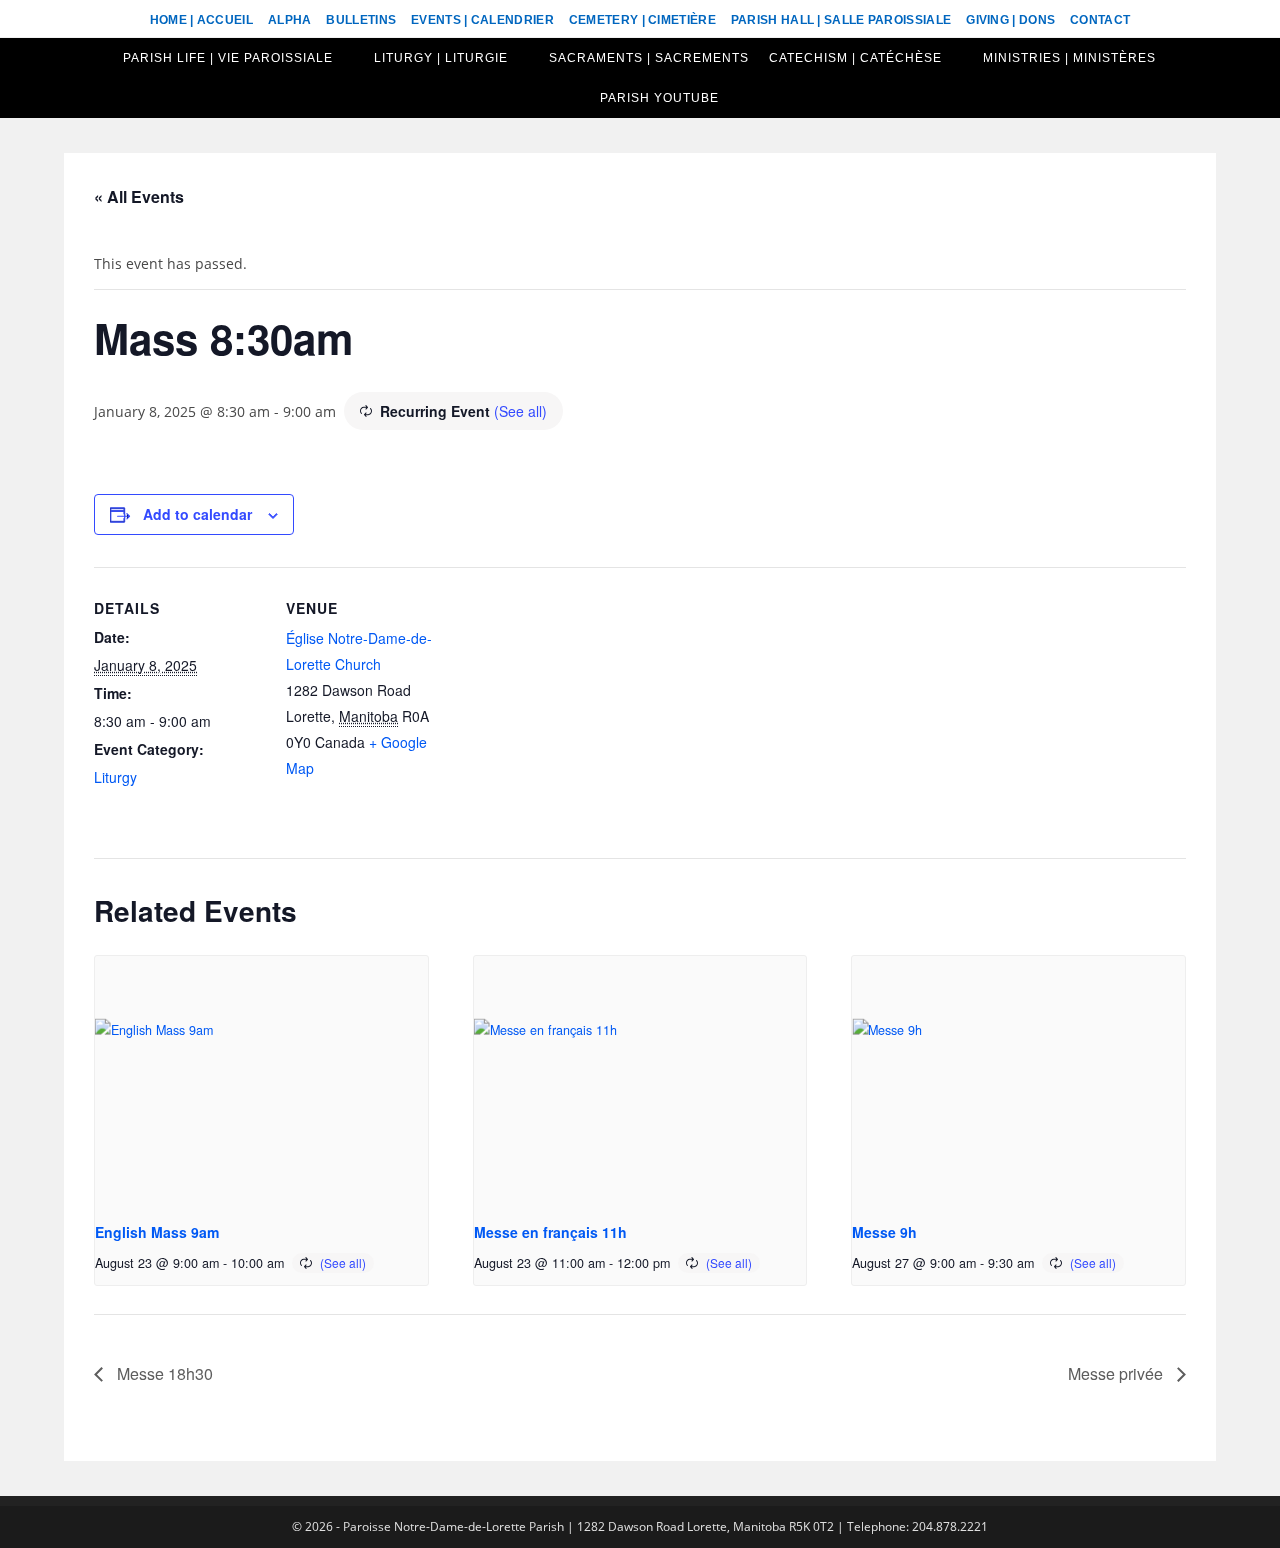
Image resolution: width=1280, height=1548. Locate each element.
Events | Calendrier (482, 20)
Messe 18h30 (163, 1373)
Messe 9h (884, 1232)
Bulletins (361, 20)
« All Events (139, 196)
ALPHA (290, 20)
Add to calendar (197, 514)
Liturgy (115, 777)
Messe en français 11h (550, 1232)
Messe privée (1117, 1373)
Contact (1100, 20)
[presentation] (261, 1081)
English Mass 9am (157, 1232)
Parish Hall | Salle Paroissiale (841, 20)
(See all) (520, 411)
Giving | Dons (1010, 20)
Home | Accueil (201, 20)
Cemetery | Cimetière (642, 20)
